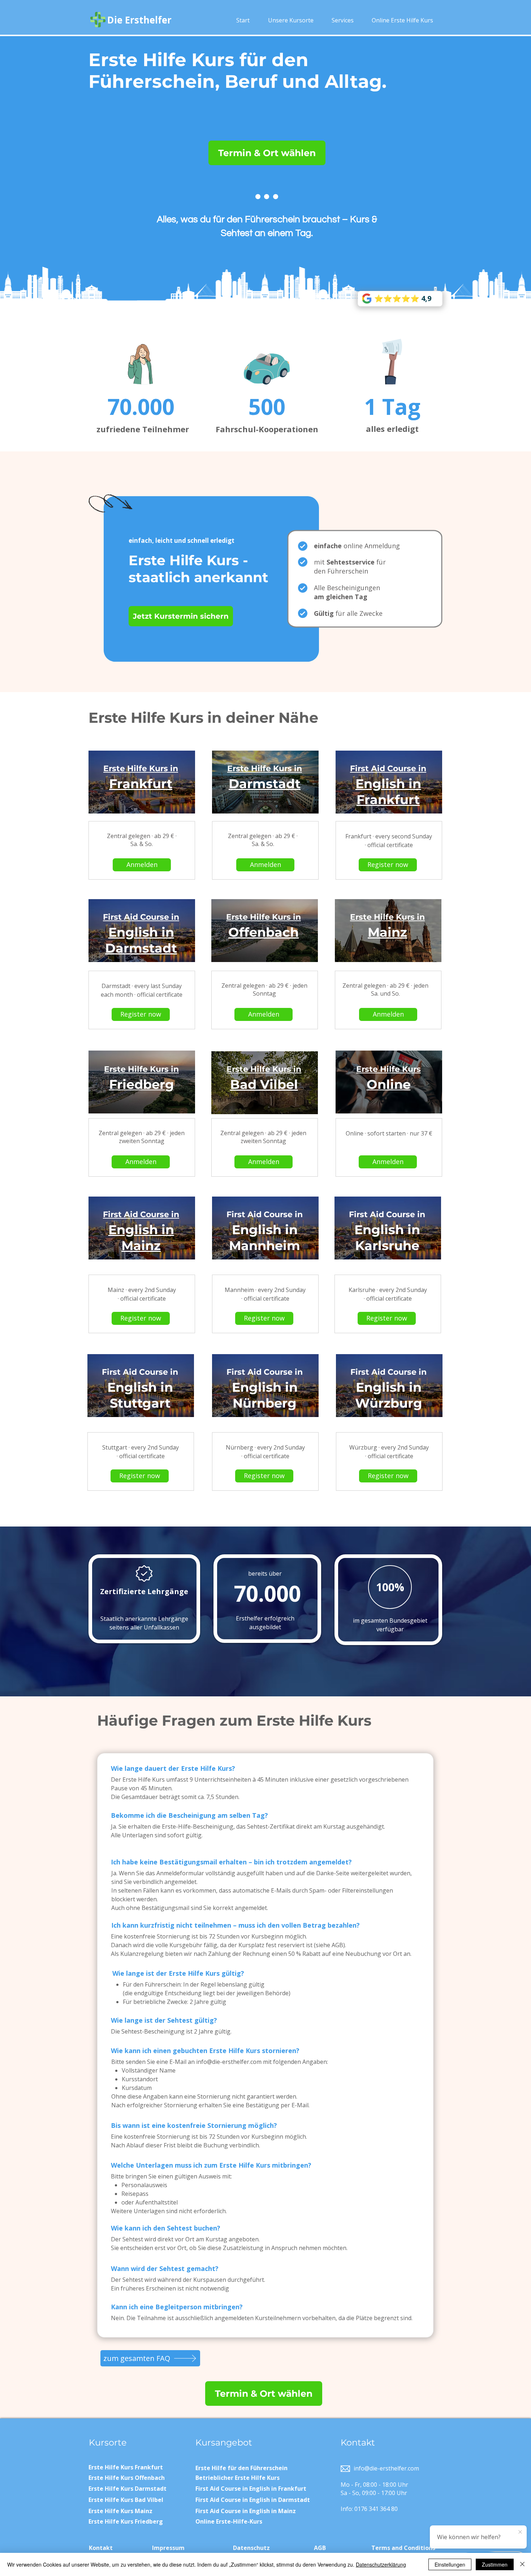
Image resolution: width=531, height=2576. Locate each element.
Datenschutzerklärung (381, 2564)
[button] (291, 20)
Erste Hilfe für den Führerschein (241, 2468)
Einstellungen (450, 2564)
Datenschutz (251, 2548)
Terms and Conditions (403, 2548)
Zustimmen (495, 2564)
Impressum (168, 2548)
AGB (320, 2548)
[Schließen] (522, 2564)
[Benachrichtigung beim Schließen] (520, 2532)
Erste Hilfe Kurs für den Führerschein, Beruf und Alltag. (238, 71)
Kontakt (101, 2548)
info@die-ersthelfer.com (229, 2062)
